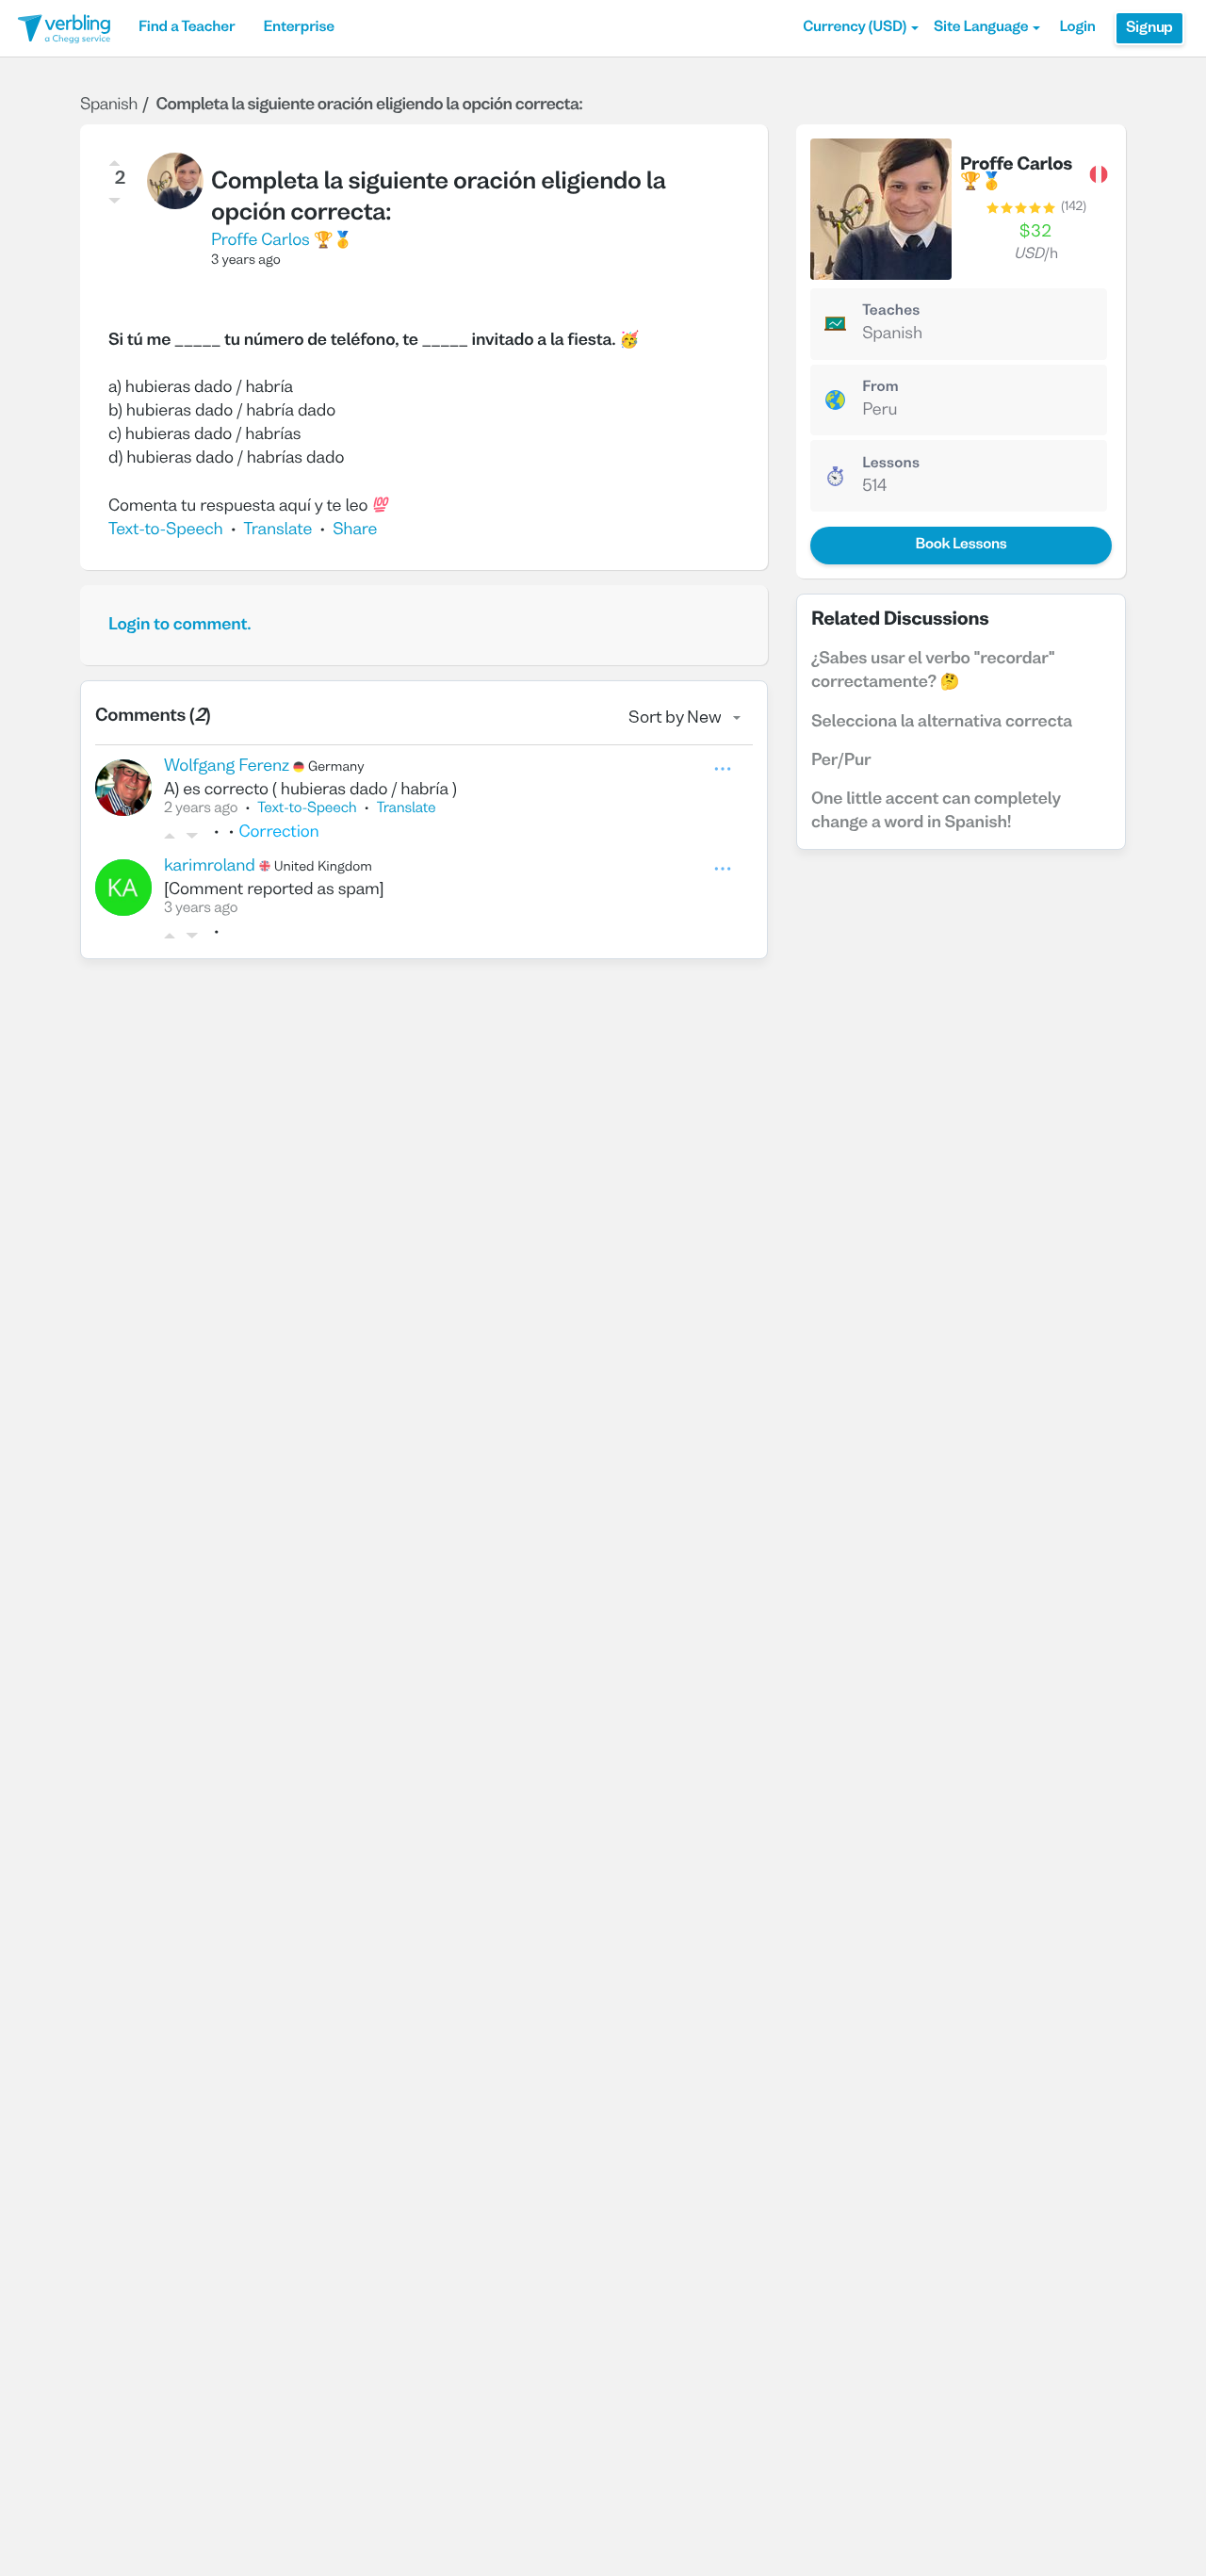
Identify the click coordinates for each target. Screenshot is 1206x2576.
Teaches (891, 312)
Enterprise (298, 28)
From (880, 388)
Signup (1149, 28)
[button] (861, 28)
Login (1077, 28)
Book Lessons (961, 546)
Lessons (891, 465)
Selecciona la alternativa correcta (942, 722)
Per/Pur (841, 761)
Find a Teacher (187, 28)
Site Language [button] (981, 28)
